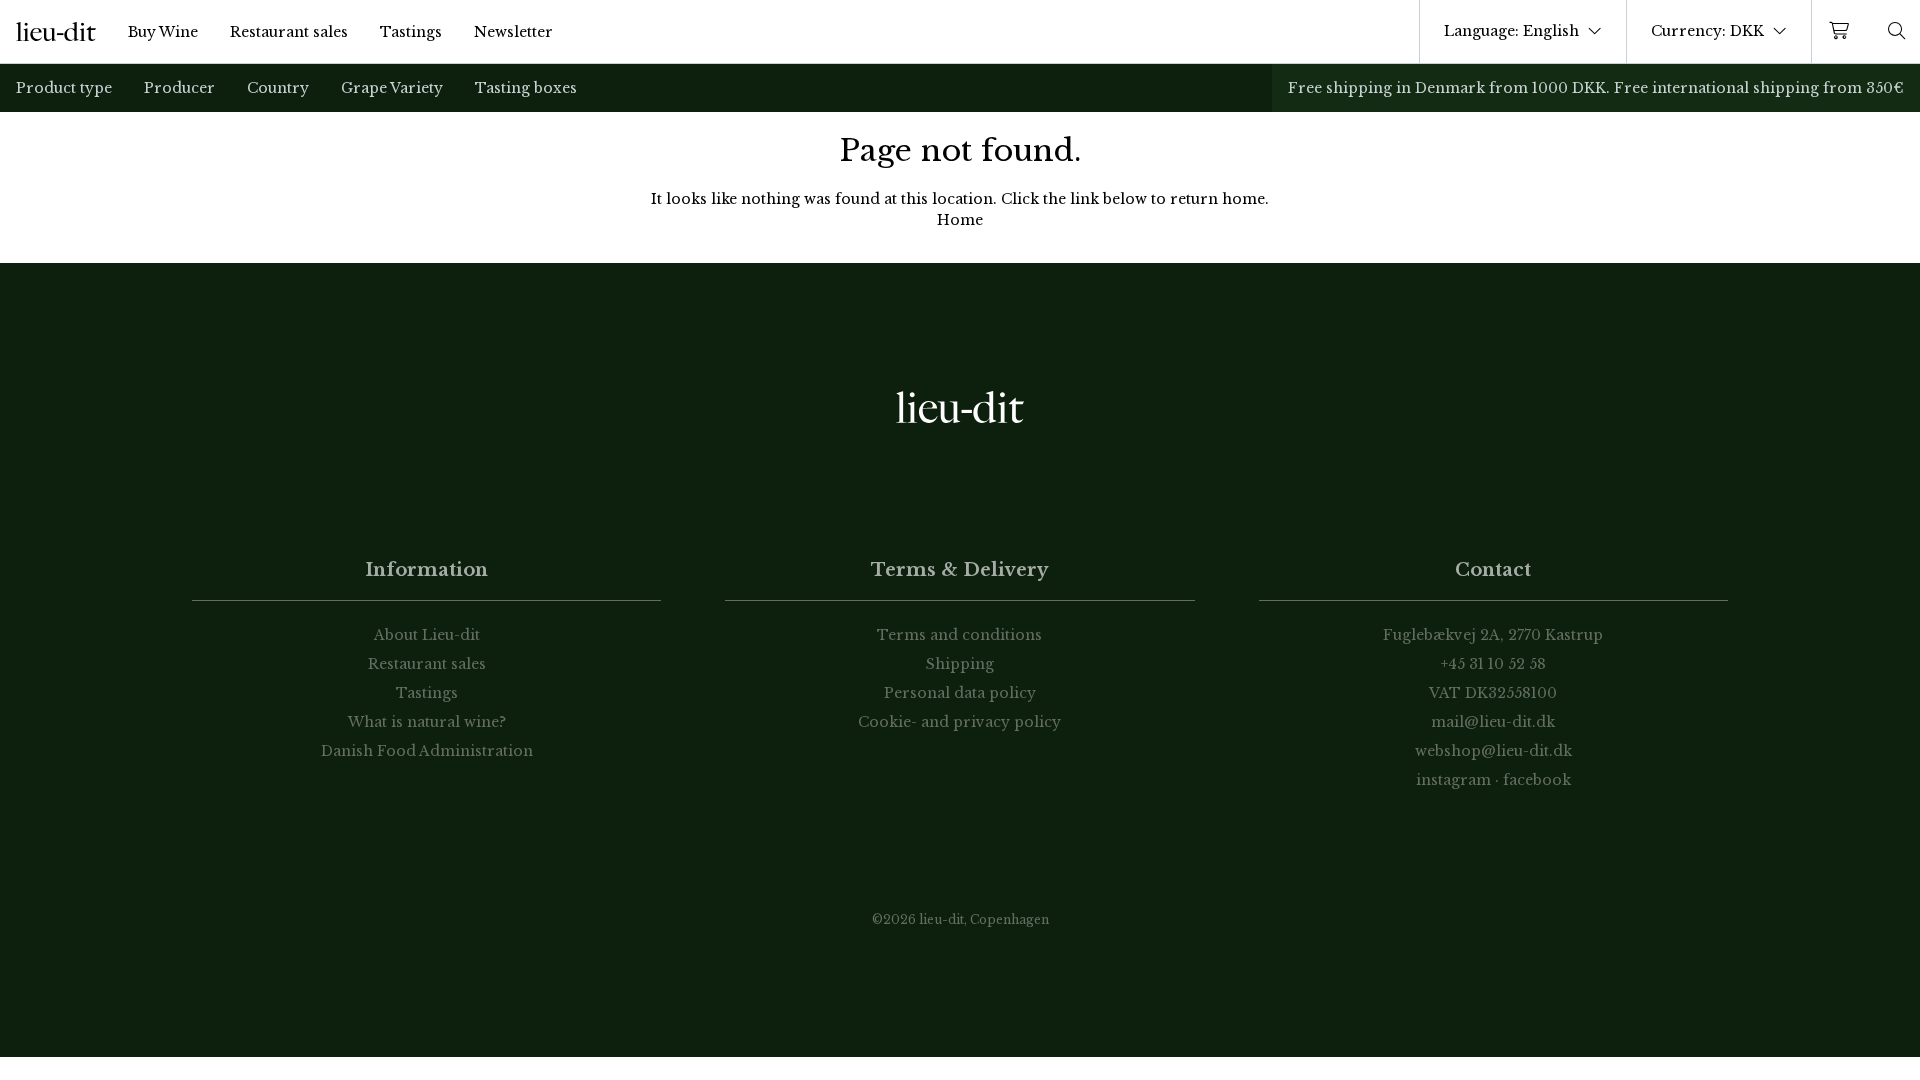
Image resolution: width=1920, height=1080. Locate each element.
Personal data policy (960, 693)
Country (278, 88)
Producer (179, 88)
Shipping (960, 664)
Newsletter (513, 32)
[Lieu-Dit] (56, 32)
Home (960, 220)
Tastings (411, 32)
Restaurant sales (289, 32)
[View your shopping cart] (1843, 31)
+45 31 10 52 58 (1493, 664)
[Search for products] (1897, 31)
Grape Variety (392, 88)
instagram (1453, 780)
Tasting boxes (526, 88)
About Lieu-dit (427, 635)
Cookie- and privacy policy (959, 722)
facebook (1537, 780)
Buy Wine (163, 32)
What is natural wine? (427, 722)
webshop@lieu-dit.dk (1493, 751)
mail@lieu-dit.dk (1493, 722)
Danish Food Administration (427, 751)
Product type (64, 88)
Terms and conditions (959, 635)
